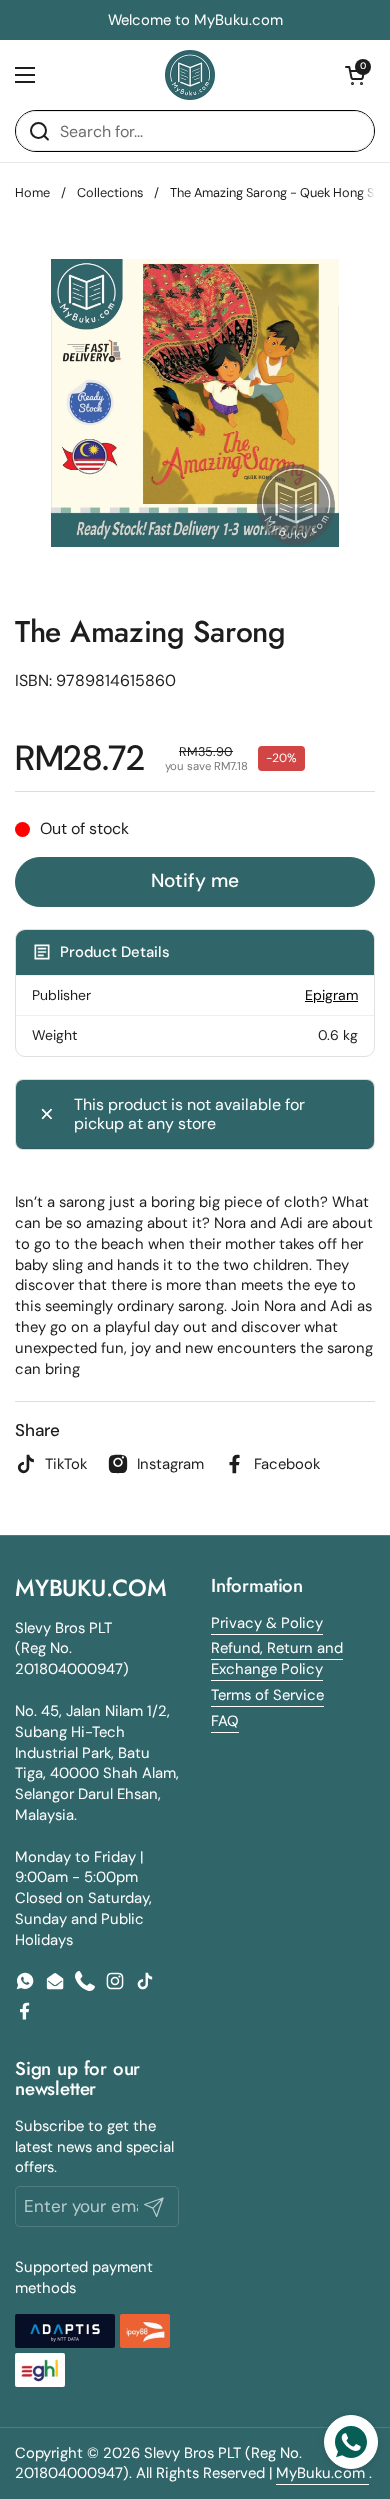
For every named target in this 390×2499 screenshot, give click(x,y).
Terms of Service (267, 1695)
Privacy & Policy (267, 1623)
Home (32, 192)
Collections (110, 192)
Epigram (331, 995)
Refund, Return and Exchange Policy (277, 1658)
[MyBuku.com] (190, 75)
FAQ (225, 1721)
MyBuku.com (322, 2473)
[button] (355, 75)
